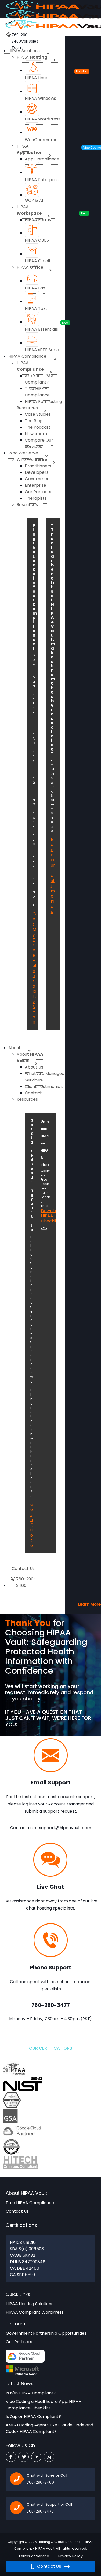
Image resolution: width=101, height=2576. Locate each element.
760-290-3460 (40, 2482)
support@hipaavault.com (65, 1828)
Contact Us (49, 2566)
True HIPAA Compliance (30, 2203)
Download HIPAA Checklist (46, 1216)
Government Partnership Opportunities (46, 2333)
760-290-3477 (40, 2511)
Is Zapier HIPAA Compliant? (33, 2416)
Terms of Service (34, 2556)
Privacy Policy (70, 2556)
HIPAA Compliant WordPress (35, 2312)
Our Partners (19, 2342)
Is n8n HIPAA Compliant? (31, 2393)
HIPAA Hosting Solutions (30, 2304)
